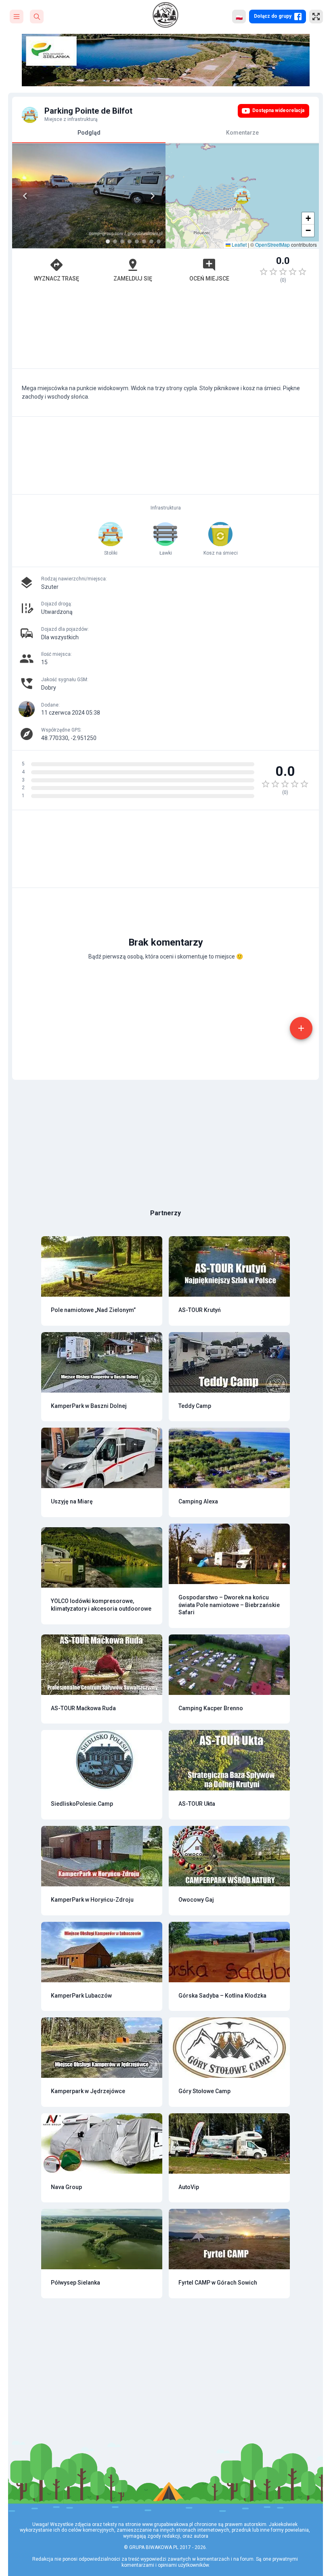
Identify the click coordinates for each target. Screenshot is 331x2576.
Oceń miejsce (209, 279)
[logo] (165, 15)
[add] (301, 1028)
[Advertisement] (165, 330)
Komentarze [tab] (242, 133)
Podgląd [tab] (89, 133)
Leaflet (239, 244)
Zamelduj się (133, 279)
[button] (242, 196)
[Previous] (25, 196)
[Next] (153, 196)
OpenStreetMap (272, 244)
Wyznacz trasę (57, 279)
